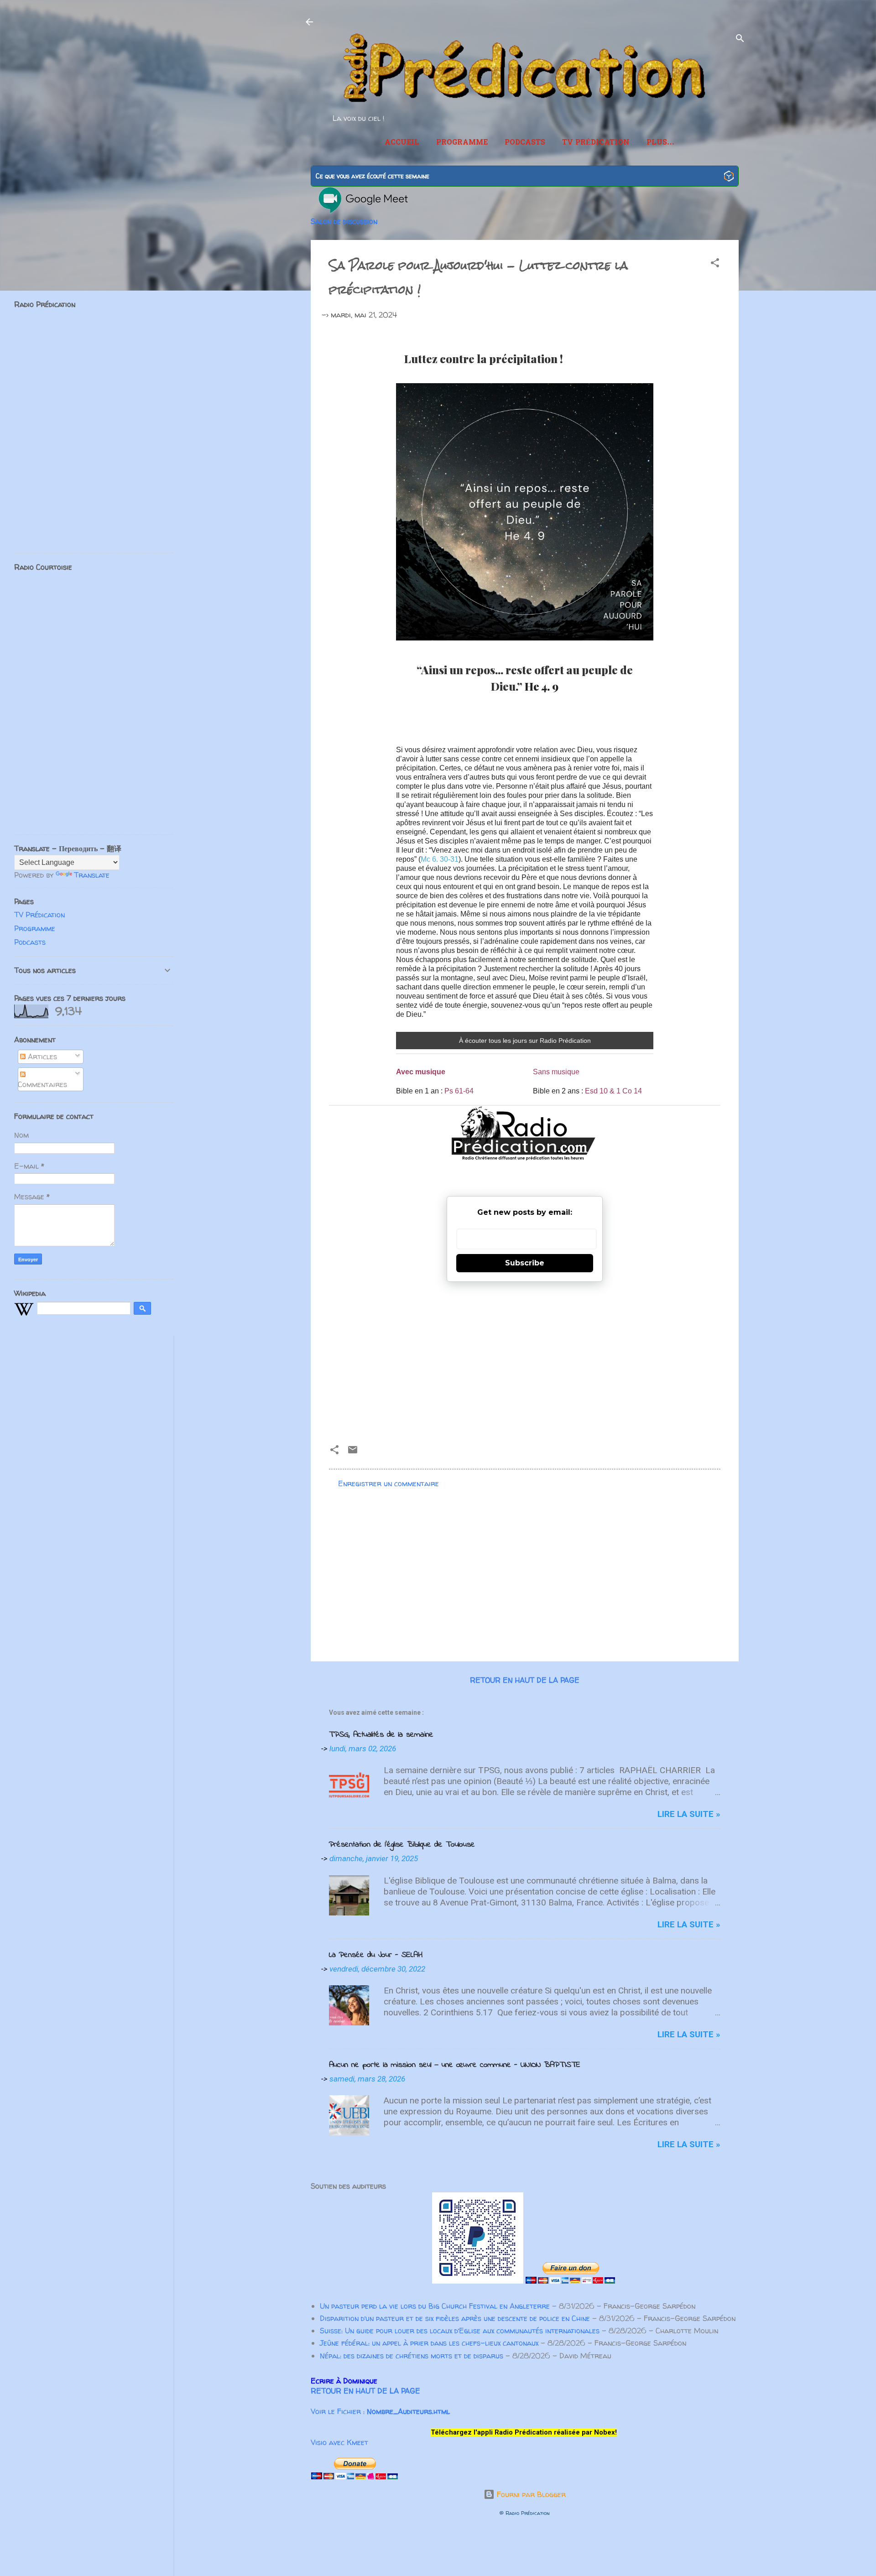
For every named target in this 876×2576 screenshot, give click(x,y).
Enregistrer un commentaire (388, 1483)
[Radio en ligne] (729, 177)
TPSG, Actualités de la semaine (381, 1735)
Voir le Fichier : (380, 2411)
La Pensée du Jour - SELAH (376, 1955)
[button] (715, 264)
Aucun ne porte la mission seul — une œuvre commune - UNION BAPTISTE (455, 2065)
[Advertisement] (525, 1359)
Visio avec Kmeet (339, 2442)
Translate (92, 875)
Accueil (402, 143)
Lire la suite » (689, 1814)
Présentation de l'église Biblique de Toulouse (402, 1845)
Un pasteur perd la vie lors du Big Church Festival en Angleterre (435, 2306)
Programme (462, 143)
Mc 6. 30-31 (440, 859)
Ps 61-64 (459, 1091)
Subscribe (525, 1263)
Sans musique (556, 1072)
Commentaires (42, 1084)
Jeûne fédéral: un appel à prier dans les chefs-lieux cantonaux (429, 2343)
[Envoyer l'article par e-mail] (353, 1452)
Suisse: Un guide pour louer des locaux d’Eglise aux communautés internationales (460, 2331)
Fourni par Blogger (530, 2494)
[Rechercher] (740, 40)
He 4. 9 (542, 686)
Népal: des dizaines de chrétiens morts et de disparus (412, 2356)
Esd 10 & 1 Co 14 (613, 1091)
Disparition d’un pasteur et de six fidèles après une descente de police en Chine (455, 2318)
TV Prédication (596, 143)
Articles (41, 1056)
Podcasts (525, 143)
